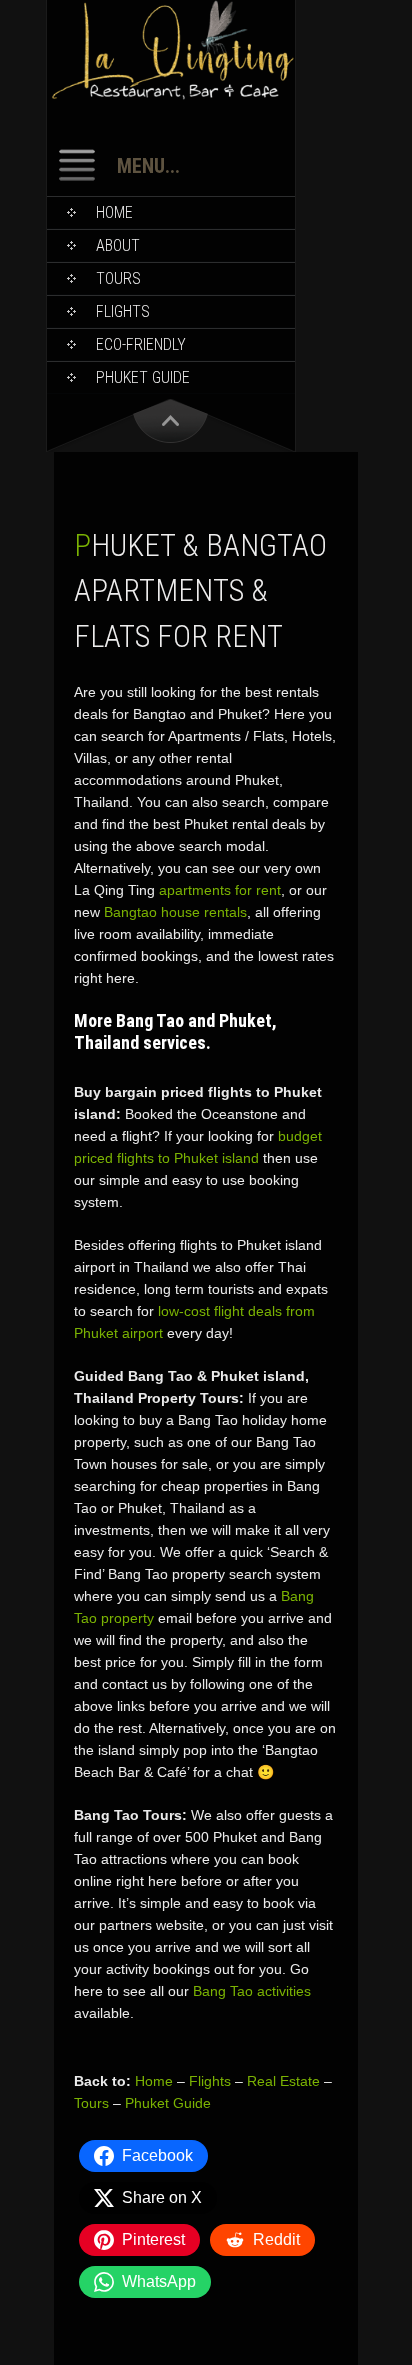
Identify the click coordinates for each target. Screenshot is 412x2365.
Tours (118, 278)
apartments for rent (220, 890)
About (118, 245)
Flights (123, 311)
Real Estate (283, 2081)
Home (114, 212)
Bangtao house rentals (175, 912)
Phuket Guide (168, 2103)
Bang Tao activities (252, 1991)
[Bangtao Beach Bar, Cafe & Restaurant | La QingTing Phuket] (171, 95)
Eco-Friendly (141, 344)
